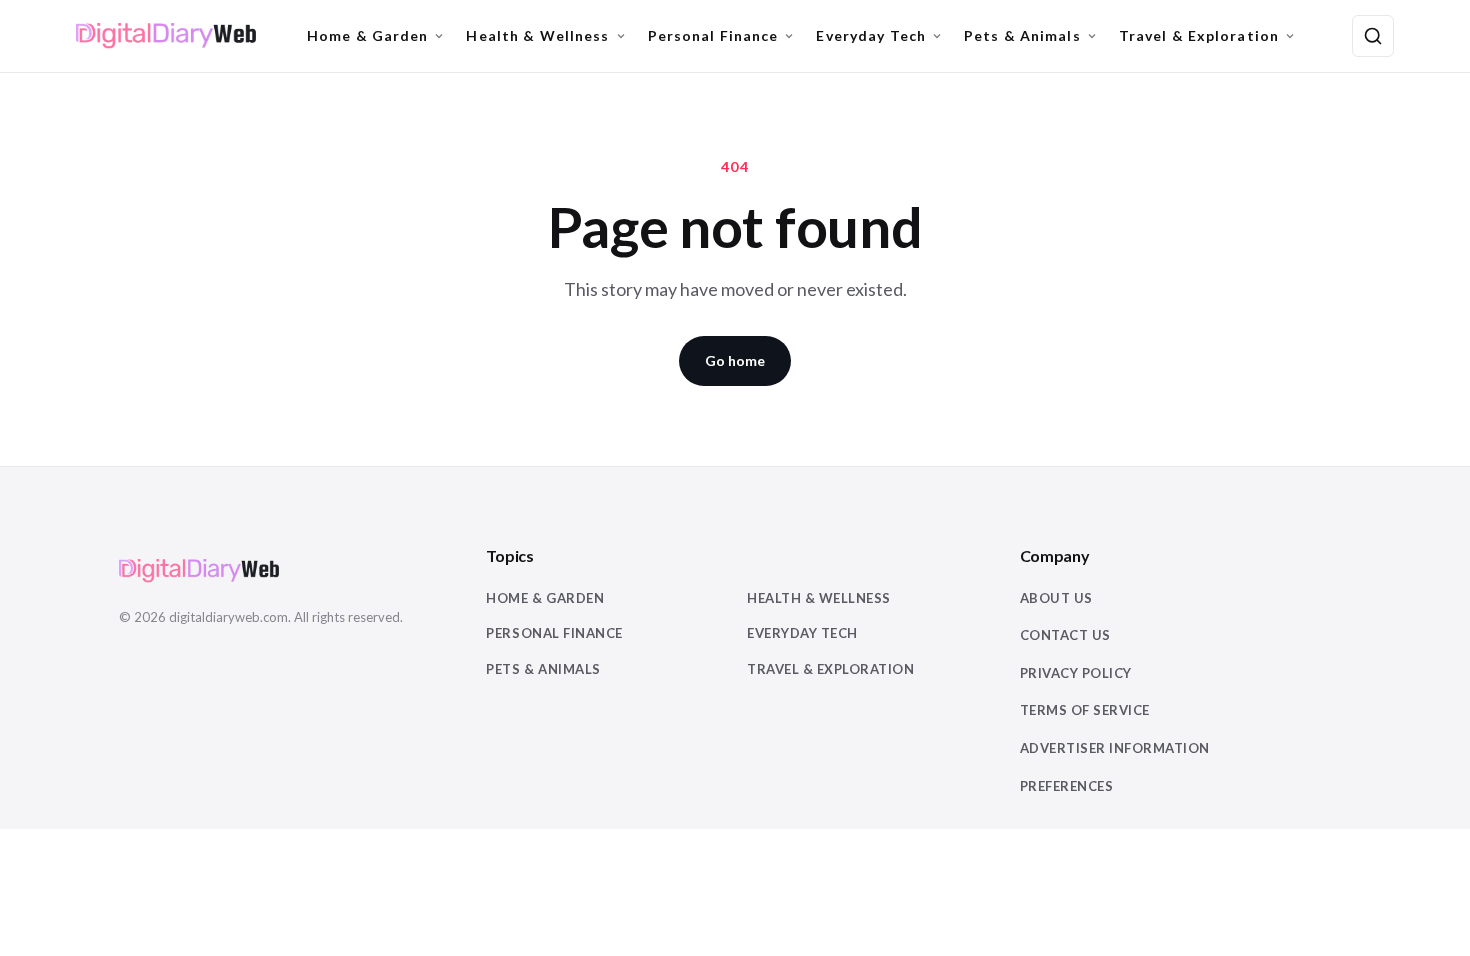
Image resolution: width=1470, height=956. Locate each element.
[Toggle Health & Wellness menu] (621, 36)
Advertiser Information (1115, 748)
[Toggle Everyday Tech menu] (937, 36)
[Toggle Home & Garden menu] (439, 36)
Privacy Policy (1076, 673)
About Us (1056, 598)
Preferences (1067, 786)
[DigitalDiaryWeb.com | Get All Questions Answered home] (166, 36)
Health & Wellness (537, 35)
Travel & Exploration (1199, 35)
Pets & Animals (1022, 35)
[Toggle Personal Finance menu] (789, 36)
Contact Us (1065, 635)
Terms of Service (1085, 710)
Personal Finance (713, 35)
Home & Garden (368, 35)
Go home (735, 360)
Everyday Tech (871, 35)
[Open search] (1373, 36)
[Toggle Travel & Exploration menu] (1290, 36)
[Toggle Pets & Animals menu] (1092, 36)
